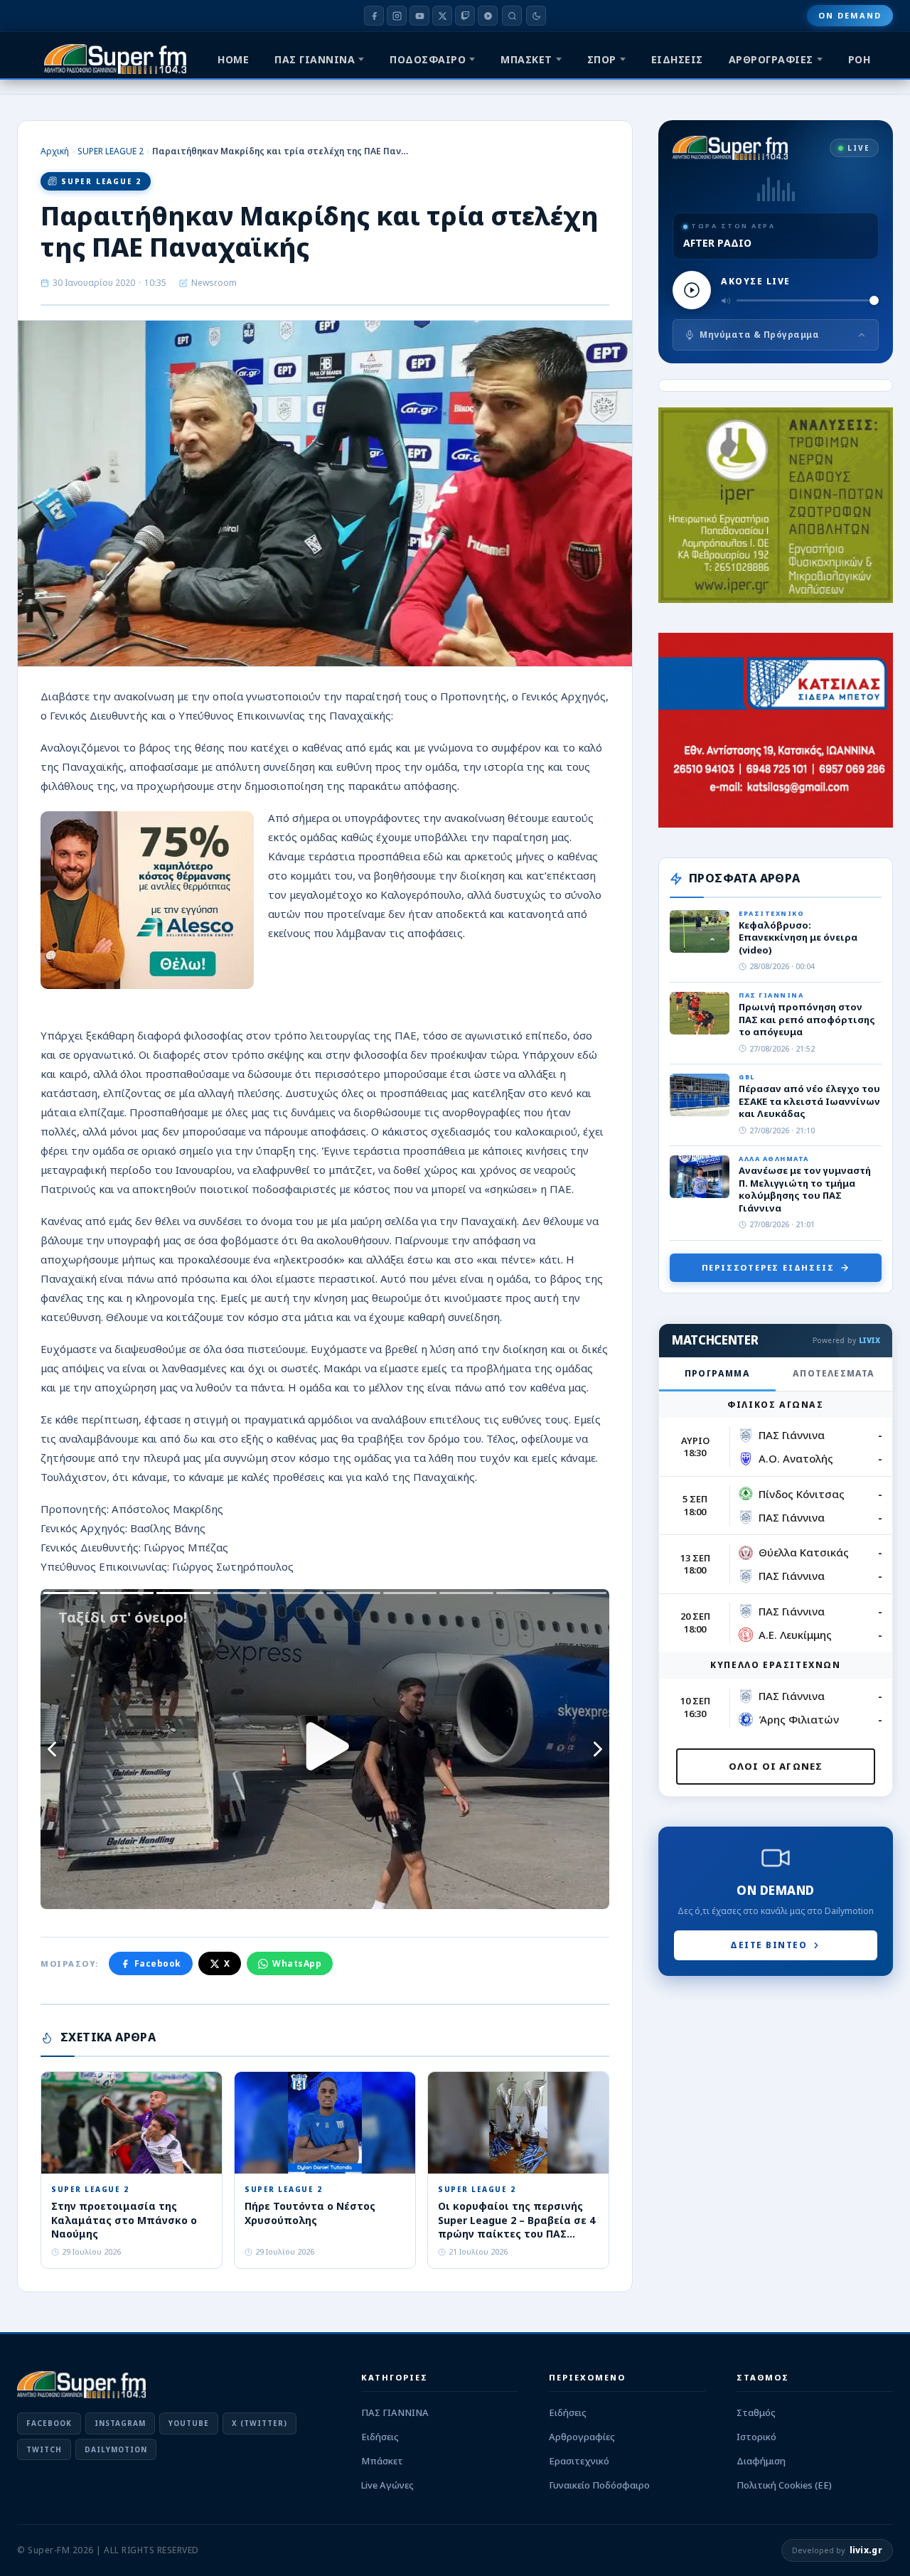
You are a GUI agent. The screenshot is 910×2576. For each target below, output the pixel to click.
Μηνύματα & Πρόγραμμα (759, 335)
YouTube (189, 2423)
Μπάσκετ (382, 2461)
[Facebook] (374, 16)
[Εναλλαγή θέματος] (536, 16)
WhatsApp (297, 1963)
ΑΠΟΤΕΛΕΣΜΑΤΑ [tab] (834, 1373)
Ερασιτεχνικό (579, 2461)
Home (233, 59)
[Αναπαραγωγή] (692, 290)
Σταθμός (756, 2412)
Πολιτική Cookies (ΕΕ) (784, 2485)
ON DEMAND (850, 15)
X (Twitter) (259, 2423)
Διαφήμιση (761, 2461)
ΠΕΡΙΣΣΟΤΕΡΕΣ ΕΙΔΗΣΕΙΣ (768, 1267)
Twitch (44, 2449)
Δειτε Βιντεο (769, 1945)
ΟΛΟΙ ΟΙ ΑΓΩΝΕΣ (776, 1766)
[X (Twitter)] (442, 16)
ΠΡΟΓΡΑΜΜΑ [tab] (717, 1373)
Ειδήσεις (380, 2437)
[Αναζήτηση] (512, 16)
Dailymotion (116, 2449)
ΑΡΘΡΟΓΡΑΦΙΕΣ (771, 59)
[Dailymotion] (488, 16)
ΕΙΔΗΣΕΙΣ (677, 59)
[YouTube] (419, 16)
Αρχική (55, 151)
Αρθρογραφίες (582, 2437)
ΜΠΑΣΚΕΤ (526, 59)
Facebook (158, 1963)
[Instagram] (397, 16)
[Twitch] (465, 16)
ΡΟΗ (860, 59)
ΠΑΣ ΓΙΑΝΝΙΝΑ (315, 59)
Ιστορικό (756, 2437)
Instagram (120, 2423)
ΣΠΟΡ (602, 59)
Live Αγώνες (387, 2485)
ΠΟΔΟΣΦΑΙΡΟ (428, 59)
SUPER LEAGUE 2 (111, 151)
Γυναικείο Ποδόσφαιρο (599, 2485)
